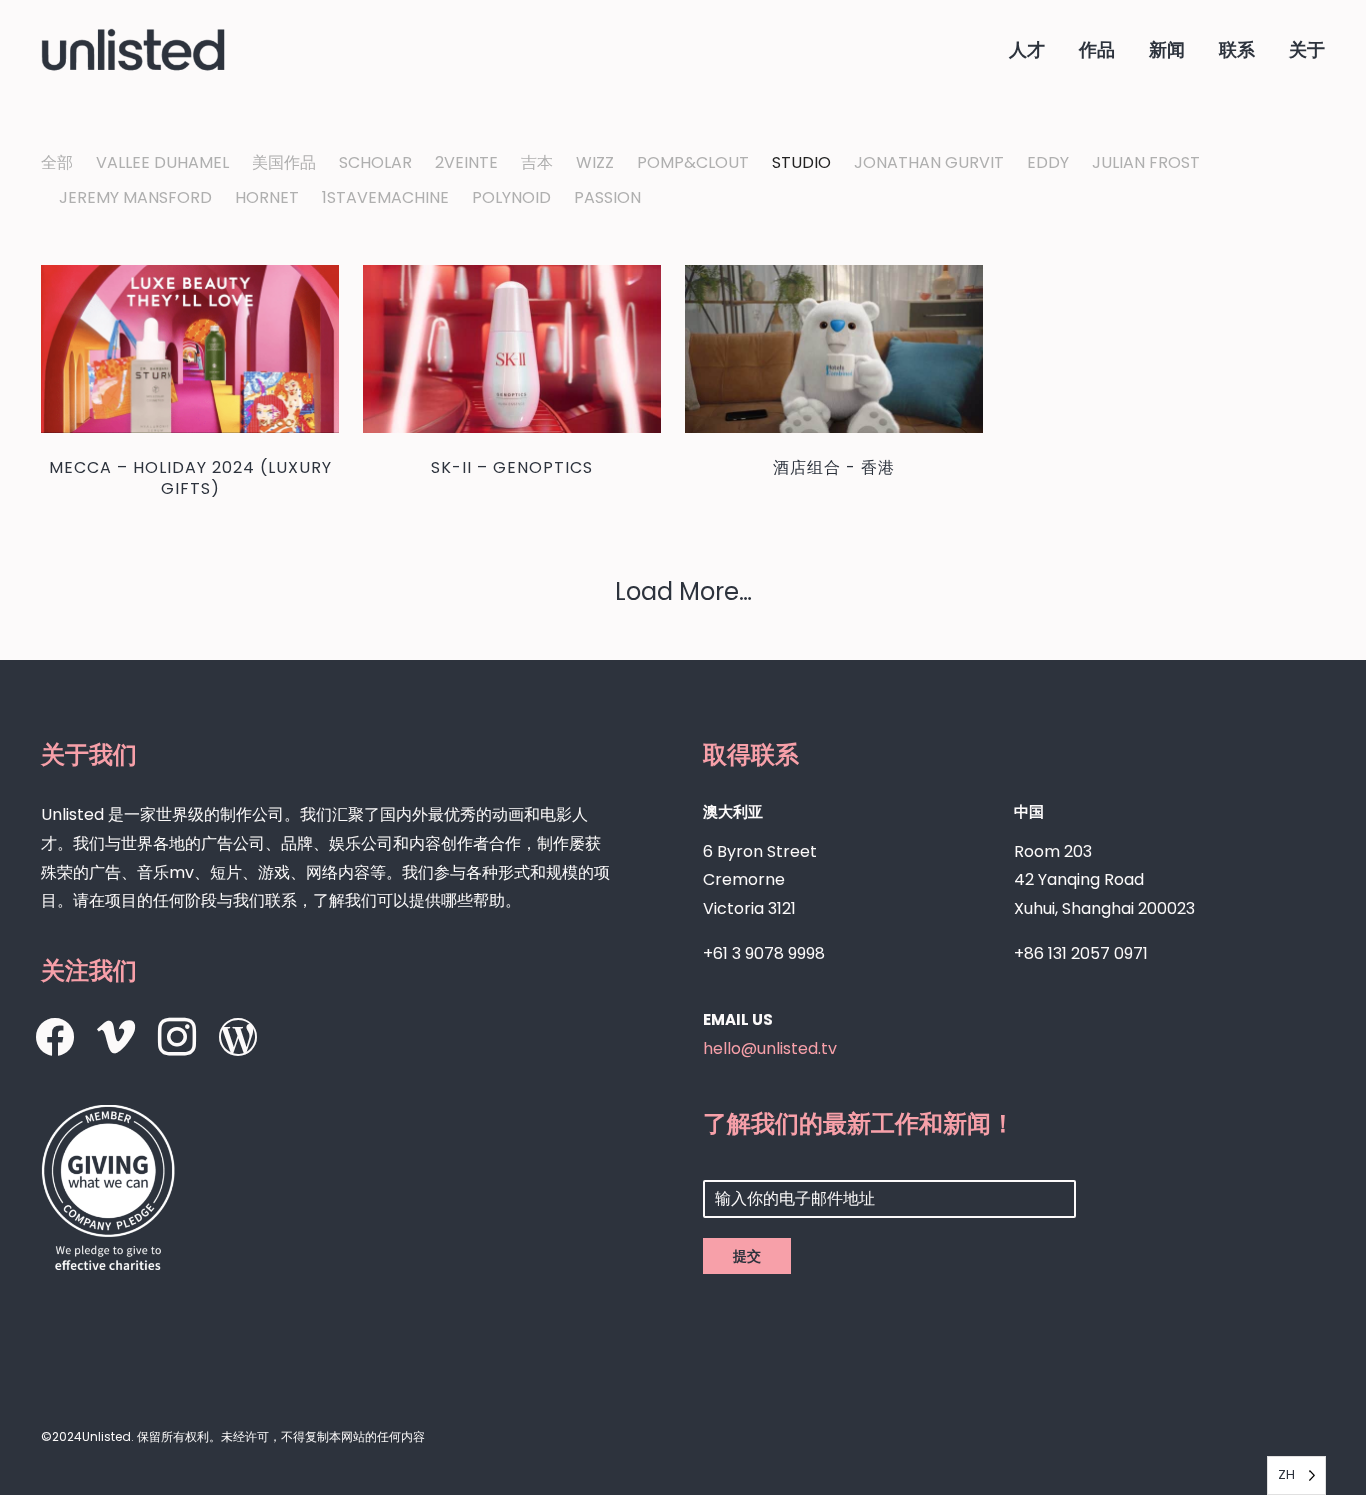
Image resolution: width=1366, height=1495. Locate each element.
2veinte (466, 163)
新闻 (1167, 49)
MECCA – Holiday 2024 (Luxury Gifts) (190, 478)
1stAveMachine (385, 198)
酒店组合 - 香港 (834, 467)
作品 (1097, 49)
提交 (747, 1256)
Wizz (595, 163)
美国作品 (284, 163)
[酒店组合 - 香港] (834, 349)
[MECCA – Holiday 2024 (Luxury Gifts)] (190, 349)
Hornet (267, 198)
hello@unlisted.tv (770, 1048)
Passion (607, 198)
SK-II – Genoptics (512, 467)
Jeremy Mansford (135, 198)
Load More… (683, 591)
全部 (57, 163)
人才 (1027, 49)
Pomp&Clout (693, 163)
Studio (801, 163)
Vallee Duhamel (162, 163)
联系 (1237, 49)
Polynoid (511, 198)
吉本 (537, 163)
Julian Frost (1146, 163)
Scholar (375, 163)
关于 (1307, 49)
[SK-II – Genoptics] (512, 349)
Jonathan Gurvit (929, 163)
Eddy (1048, 163)
